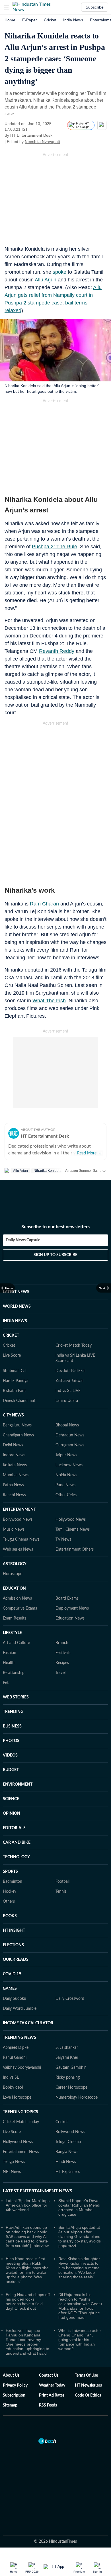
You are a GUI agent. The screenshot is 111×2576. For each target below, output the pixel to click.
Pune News (65, 1485)
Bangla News (67, 2152)
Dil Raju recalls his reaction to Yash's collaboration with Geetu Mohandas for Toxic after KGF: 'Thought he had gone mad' (80, 2306)
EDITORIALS (14, 1828)
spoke (59, 272)
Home (10, 20)
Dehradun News (70, 1435)
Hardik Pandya (16, 1381)
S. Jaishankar (67, 2048)
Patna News (13, 1485)
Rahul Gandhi (15, 2058)
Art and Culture (16, 1643)
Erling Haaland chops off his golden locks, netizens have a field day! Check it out (28, 2301)
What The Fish (49, 1001)
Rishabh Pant (14, 1391)
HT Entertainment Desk (31, 135)
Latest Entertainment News (38, 2191)
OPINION (12, 1814)
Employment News (72, 1608)
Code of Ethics (88, 2395)
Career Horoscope (71, 2088)
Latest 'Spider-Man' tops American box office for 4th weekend (28, 2205)
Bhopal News (67, 1425)
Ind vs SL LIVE (68, 1391)
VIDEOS (10, 1755)
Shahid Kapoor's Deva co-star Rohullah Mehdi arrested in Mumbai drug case (79, 2207)
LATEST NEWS (16, 1292)
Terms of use (86, 2375)
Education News (70, 1618)
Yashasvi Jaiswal (69, 1381)
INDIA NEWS (15, 1321)
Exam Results (15, 1618)
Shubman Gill (15, 1371)
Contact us (49, 2375)
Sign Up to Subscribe (55, 1255)
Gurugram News (70, 1445)
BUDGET (11, 1770)
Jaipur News (66, 1455)
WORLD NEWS (17, 1307)
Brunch (62, 1643)
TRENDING (13, 1712)
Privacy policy (15, 2385)
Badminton (13, 1882)
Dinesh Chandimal (19, 1401)
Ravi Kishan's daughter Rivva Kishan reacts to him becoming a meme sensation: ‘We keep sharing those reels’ (79, 2268)
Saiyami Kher (67, 2058)
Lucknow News (69, 1465)
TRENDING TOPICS (20, 2112)
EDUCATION (14, 1588)
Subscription (14, 2395)
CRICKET (11, 1336)
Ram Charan (44, 904)
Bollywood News (18, 1520)
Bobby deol (13, 2088)
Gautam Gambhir (71, 2068)
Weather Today (52, 2385)
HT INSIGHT (14, 1931)
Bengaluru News (17, 1425)
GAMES (10, 1989)
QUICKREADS (16, 1960)
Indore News (14, 1455)
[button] (7, 7)
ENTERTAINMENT (19, 1510)
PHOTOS (11, 1741)
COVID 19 (12, 1974)
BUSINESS (12, 1726)
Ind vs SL (11, 2078)
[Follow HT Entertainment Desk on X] (59, 135)
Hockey (10, 1892)
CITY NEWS (13, 1415)
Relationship (14, 1673)
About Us (11, 2375)
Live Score (12, 1356)
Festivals (63, 1653)
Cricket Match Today (74, 1346)
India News (73, 20)
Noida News (66, 1475)
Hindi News (66, 2162)
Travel (60, 1673)
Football (62, 1882)
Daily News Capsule (23, 1240)
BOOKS (10, 1916)
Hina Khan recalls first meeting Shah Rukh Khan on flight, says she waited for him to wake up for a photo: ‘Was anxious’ (27, 2270)
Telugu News (14, 2162)
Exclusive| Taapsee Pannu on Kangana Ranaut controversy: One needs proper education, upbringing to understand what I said (27, 2342)
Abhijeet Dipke (16, 2048)
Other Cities (66, 1495)
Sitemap (10, 2405)
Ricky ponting (68, 2078)
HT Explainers (68, 2172)
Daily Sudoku (15, 1999)
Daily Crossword (70, 1999)
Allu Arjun (46, 280)
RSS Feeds (48, 2405)
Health (9, 1663)
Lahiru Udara (67, 1401)
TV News (63, 1540)
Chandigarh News (18, 1435)
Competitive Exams (20, 1608)
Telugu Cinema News (21, 1540)
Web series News (18, 1549)
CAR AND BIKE (17, 1843)
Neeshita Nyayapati (42, 142)
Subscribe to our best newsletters (55, 1227)
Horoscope (13, 1574)
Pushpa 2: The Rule (55, 547)
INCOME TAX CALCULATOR (28, 2023)
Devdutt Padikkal (70, 1371)
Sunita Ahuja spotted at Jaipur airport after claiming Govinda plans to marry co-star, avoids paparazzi (80, 2236)
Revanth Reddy (57, 651)
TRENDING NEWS (19, 2038)
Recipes (62, 1663)
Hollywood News (71, 1520)
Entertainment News (21, 2152)
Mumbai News (16, 1475)
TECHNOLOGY (16, 1857)
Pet (6, 1683)
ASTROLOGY (15, 1564)
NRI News (12, 2172)
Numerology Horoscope (77, 2097)
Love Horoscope (17, 2097)
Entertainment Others (75, 1549)
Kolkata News (15, 1465)
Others (9, 1902)
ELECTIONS (13, 1945)
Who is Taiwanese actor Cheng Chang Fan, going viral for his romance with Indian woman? (80, 2340)
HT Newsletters (88, 2385)
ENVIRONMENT (18, 1784)
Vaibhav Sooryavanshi (22, 2068)
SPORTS (10, 1872)
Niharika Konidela (48, 1171)
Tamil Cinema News (73, 1530)
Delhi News (13, 1445)
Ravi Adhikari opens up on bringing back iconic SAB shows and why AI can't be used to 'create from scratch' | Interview (27, 2236)
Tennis (61, 1892)
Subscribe (95, 7)
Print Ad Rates (52, 2395)
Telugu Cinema (68, 2142)
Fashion (10, 1653)
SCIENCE (11, 1799)
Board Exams (67, 1598)
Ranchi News (14, 1495)
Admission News (17, 1598)
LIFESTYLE (12, 1633)
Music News (14, 1530)
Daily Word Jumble (20, 2009)
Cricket (50, 20)
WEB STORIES (16, 1697)
